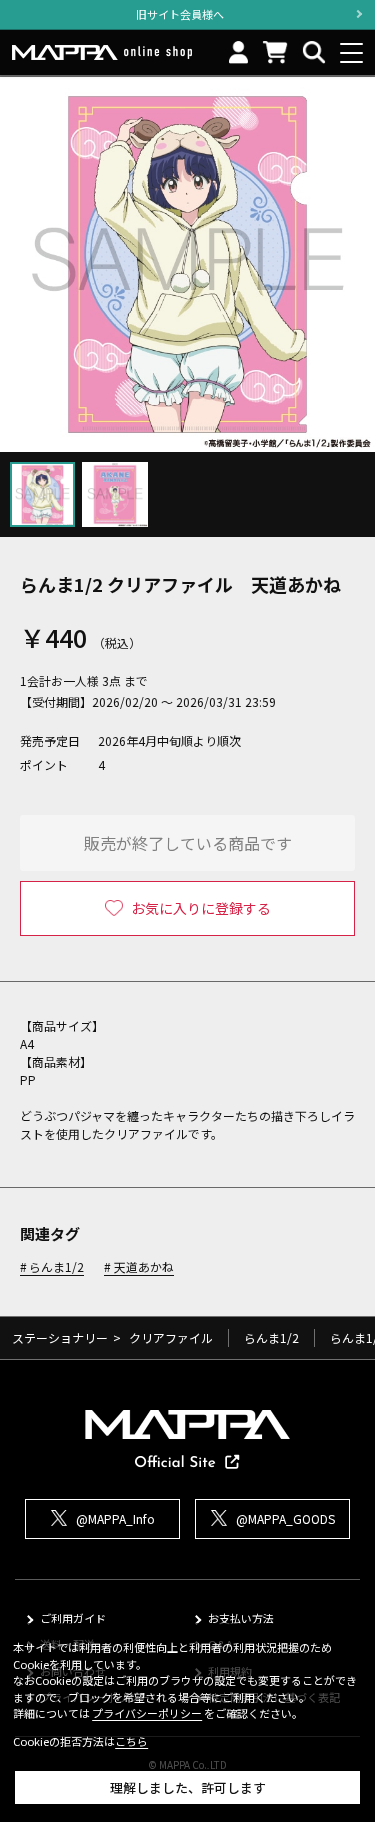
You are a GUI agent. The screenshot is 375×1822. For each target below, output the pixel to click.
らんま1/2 (56, 1267)
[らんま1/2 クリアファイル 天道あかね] (187, 264)
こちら (131, 1741)
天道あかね (143, 1267)
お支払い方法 (241, 1618)
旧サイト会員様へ (180, 14)
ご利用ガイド (73, 1618)
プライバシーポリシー (147, 1713)
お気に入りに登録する (201, 908)
